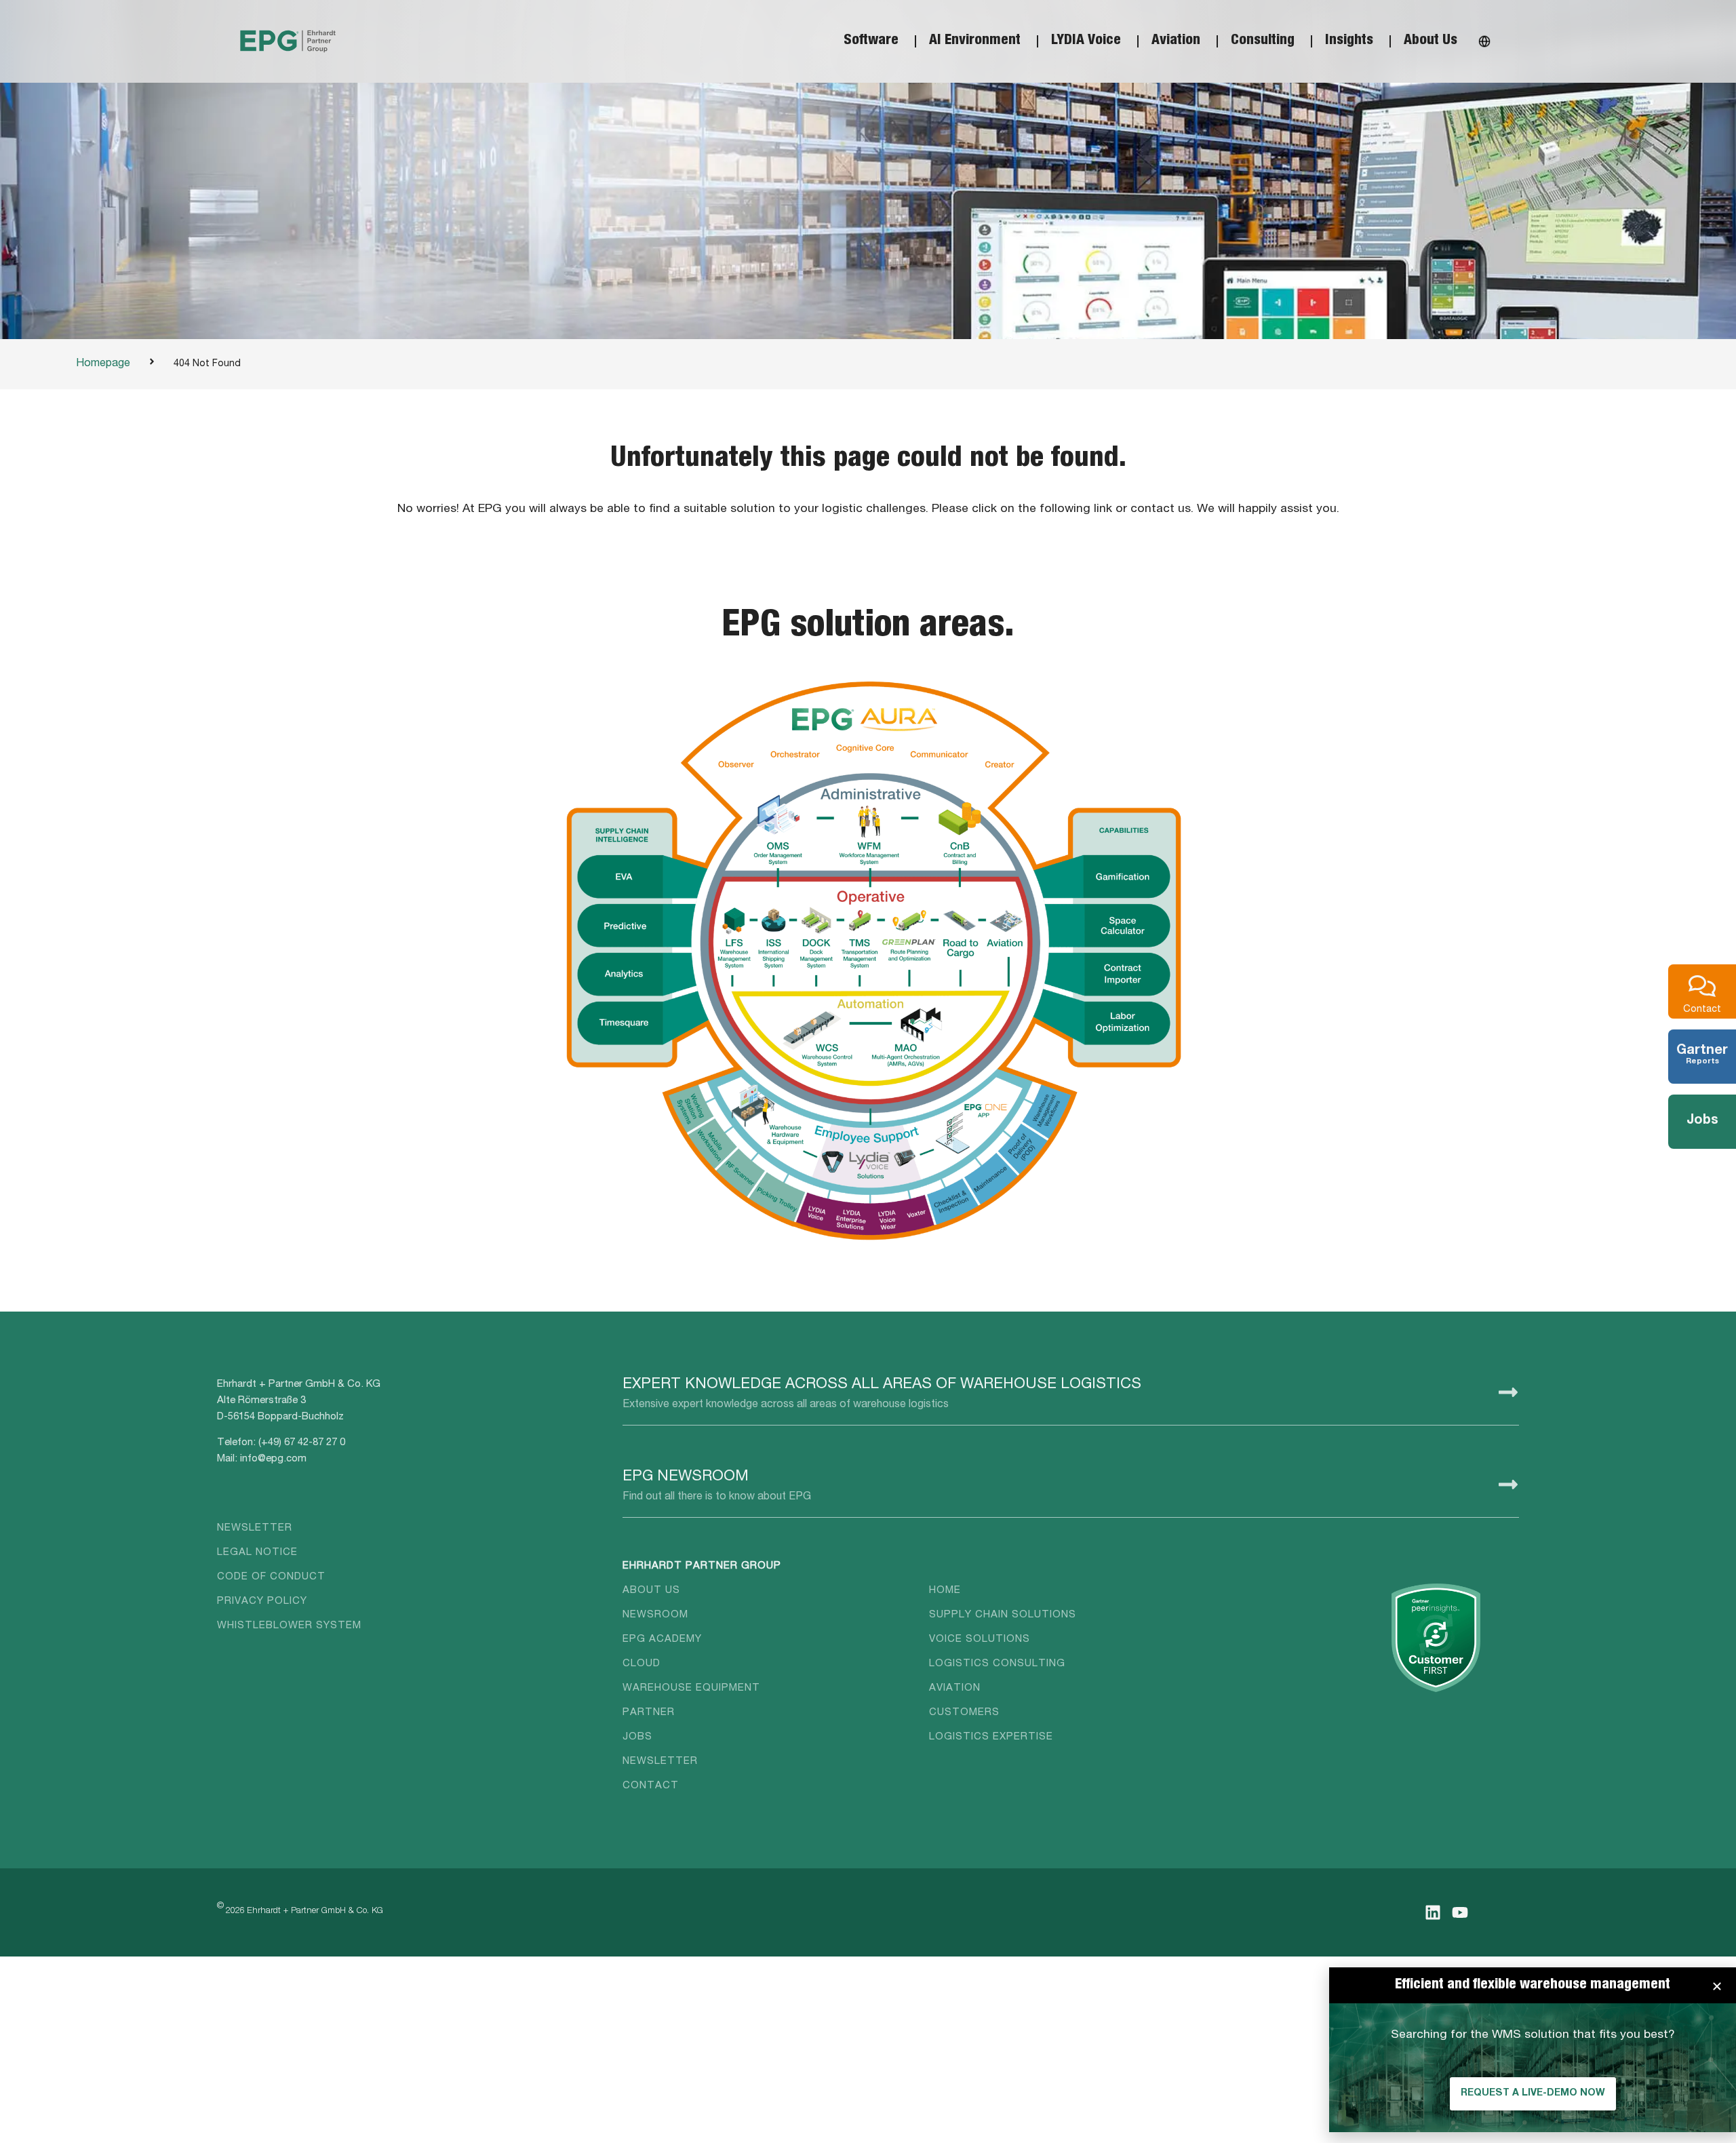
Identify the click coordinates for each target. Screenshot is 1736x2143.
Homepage (103, 364)
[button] (1717, 1986)
